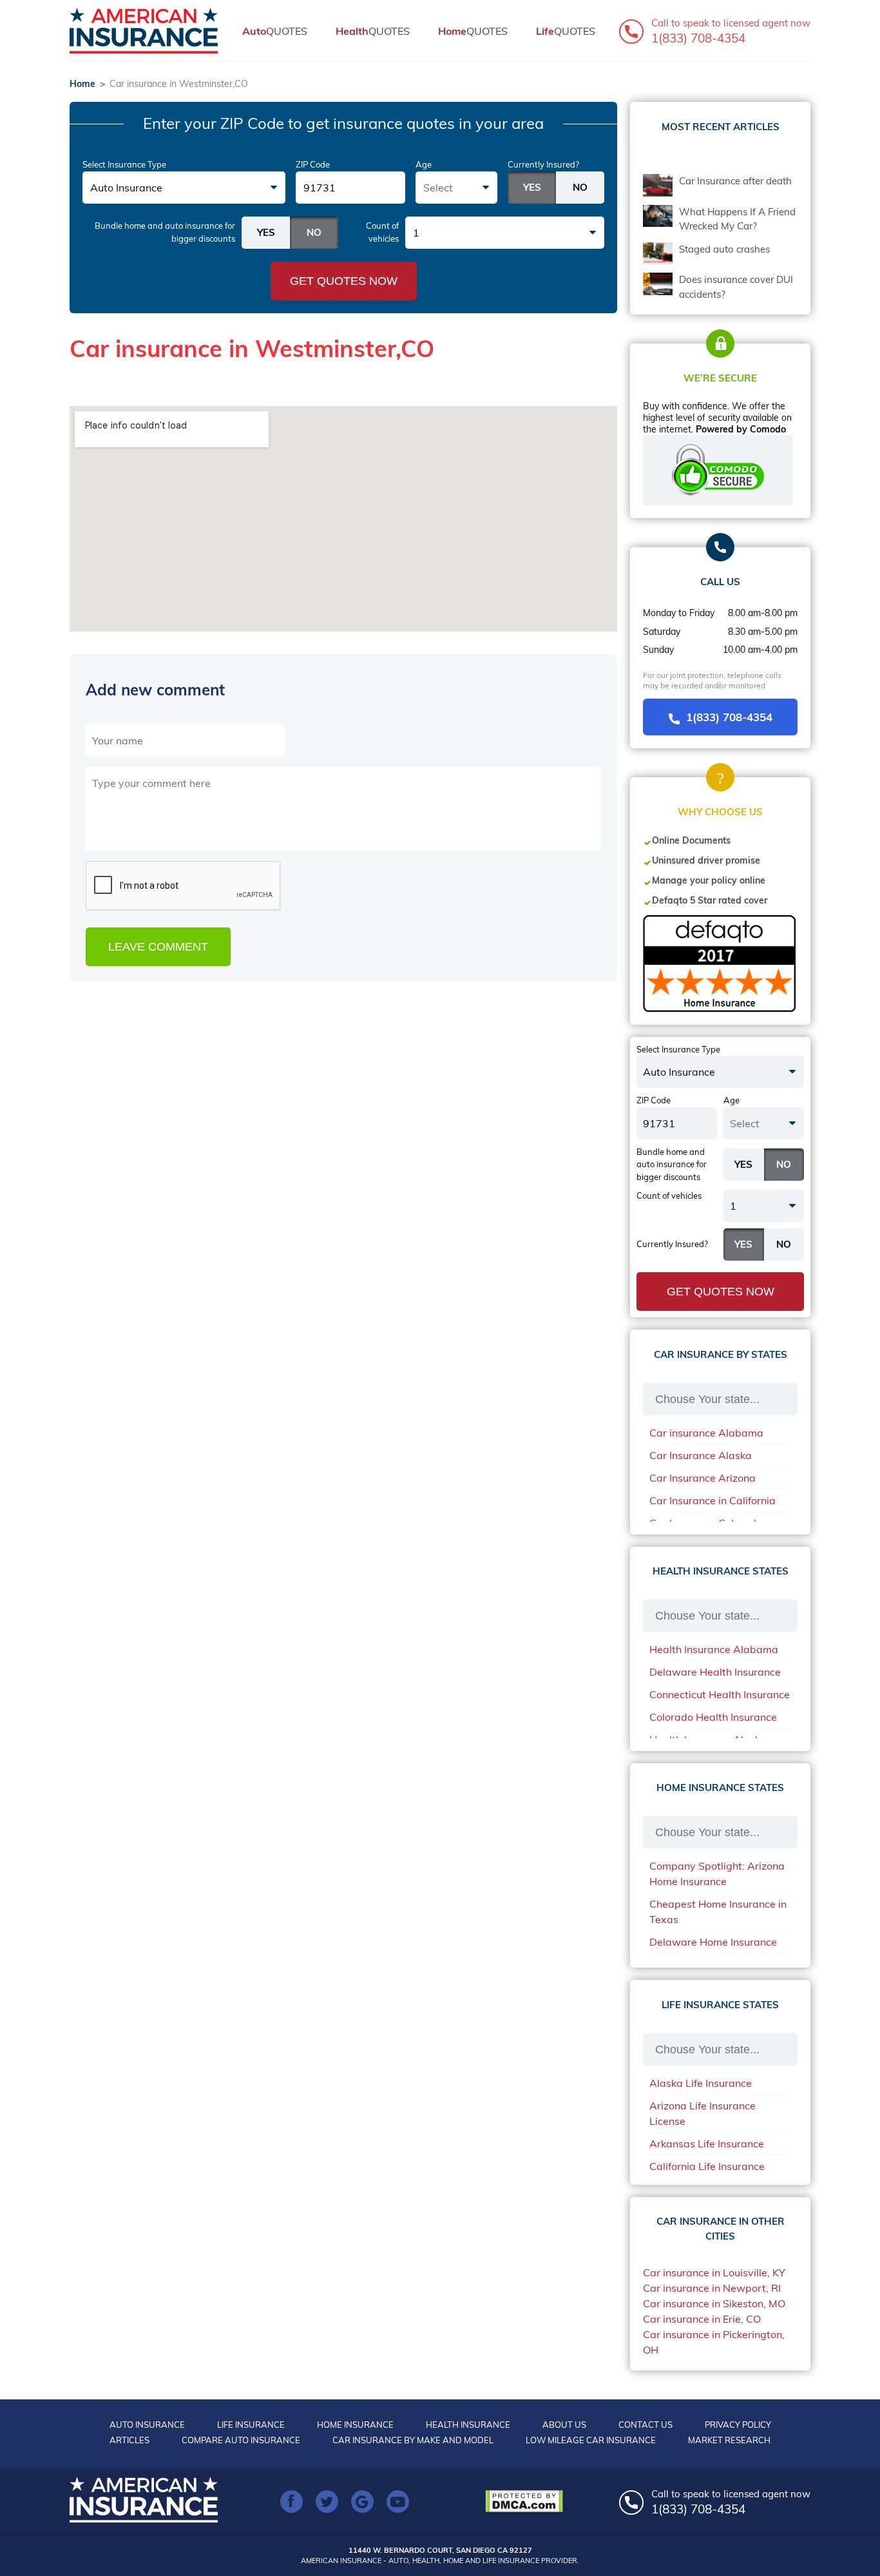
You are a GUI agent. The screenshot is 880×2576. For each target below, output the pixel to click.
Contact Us (646, 2425)
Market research (729, 2440)
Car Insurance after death (735, 181)
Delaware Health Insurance (715, 1672)
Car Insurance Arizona (703, 1478)
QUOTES (275, 31)
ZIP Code (313, 164)
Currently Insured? (543, 164)
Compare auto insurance (241, 2440)
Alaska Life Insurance (701, 2083)
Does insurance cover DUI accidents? (736, 287)
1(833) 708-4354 (729, 717)
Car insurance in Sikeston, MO (714, 2303)
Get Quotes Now (344, 281)
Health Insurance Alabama (714, 1649)
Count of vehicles (382, 232)
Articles (129, 2440)
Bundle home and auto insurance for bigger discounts (165, 232)
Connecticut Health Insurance (720, 1694)
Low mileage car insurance (591, 2440)
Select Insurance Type (124, 164)
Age (424, 164)
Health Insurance (468, 2425)
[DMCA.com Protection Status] (527, 2501)
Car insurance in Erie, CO (702, 2319)
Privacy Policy (738, 2425)
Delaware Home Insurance (713, 1942)
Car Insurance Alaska (701, 1455)
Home (82, 84)
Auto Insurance (147, 2425)
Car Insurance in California (713, 1500)
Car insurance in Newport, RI (712, 2288)
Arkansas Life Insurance (707, 2144)
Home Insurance (355, 2425)
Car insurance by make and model (413, 2440)
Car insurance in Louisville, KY (714, 2272)
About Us (564, 2425)
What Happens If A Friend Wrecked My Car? (737, 219)
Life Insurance (251, 2425)
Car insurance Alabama (706, 1433)
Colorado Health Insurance (713, 1717)
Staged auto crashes (724, 249)
